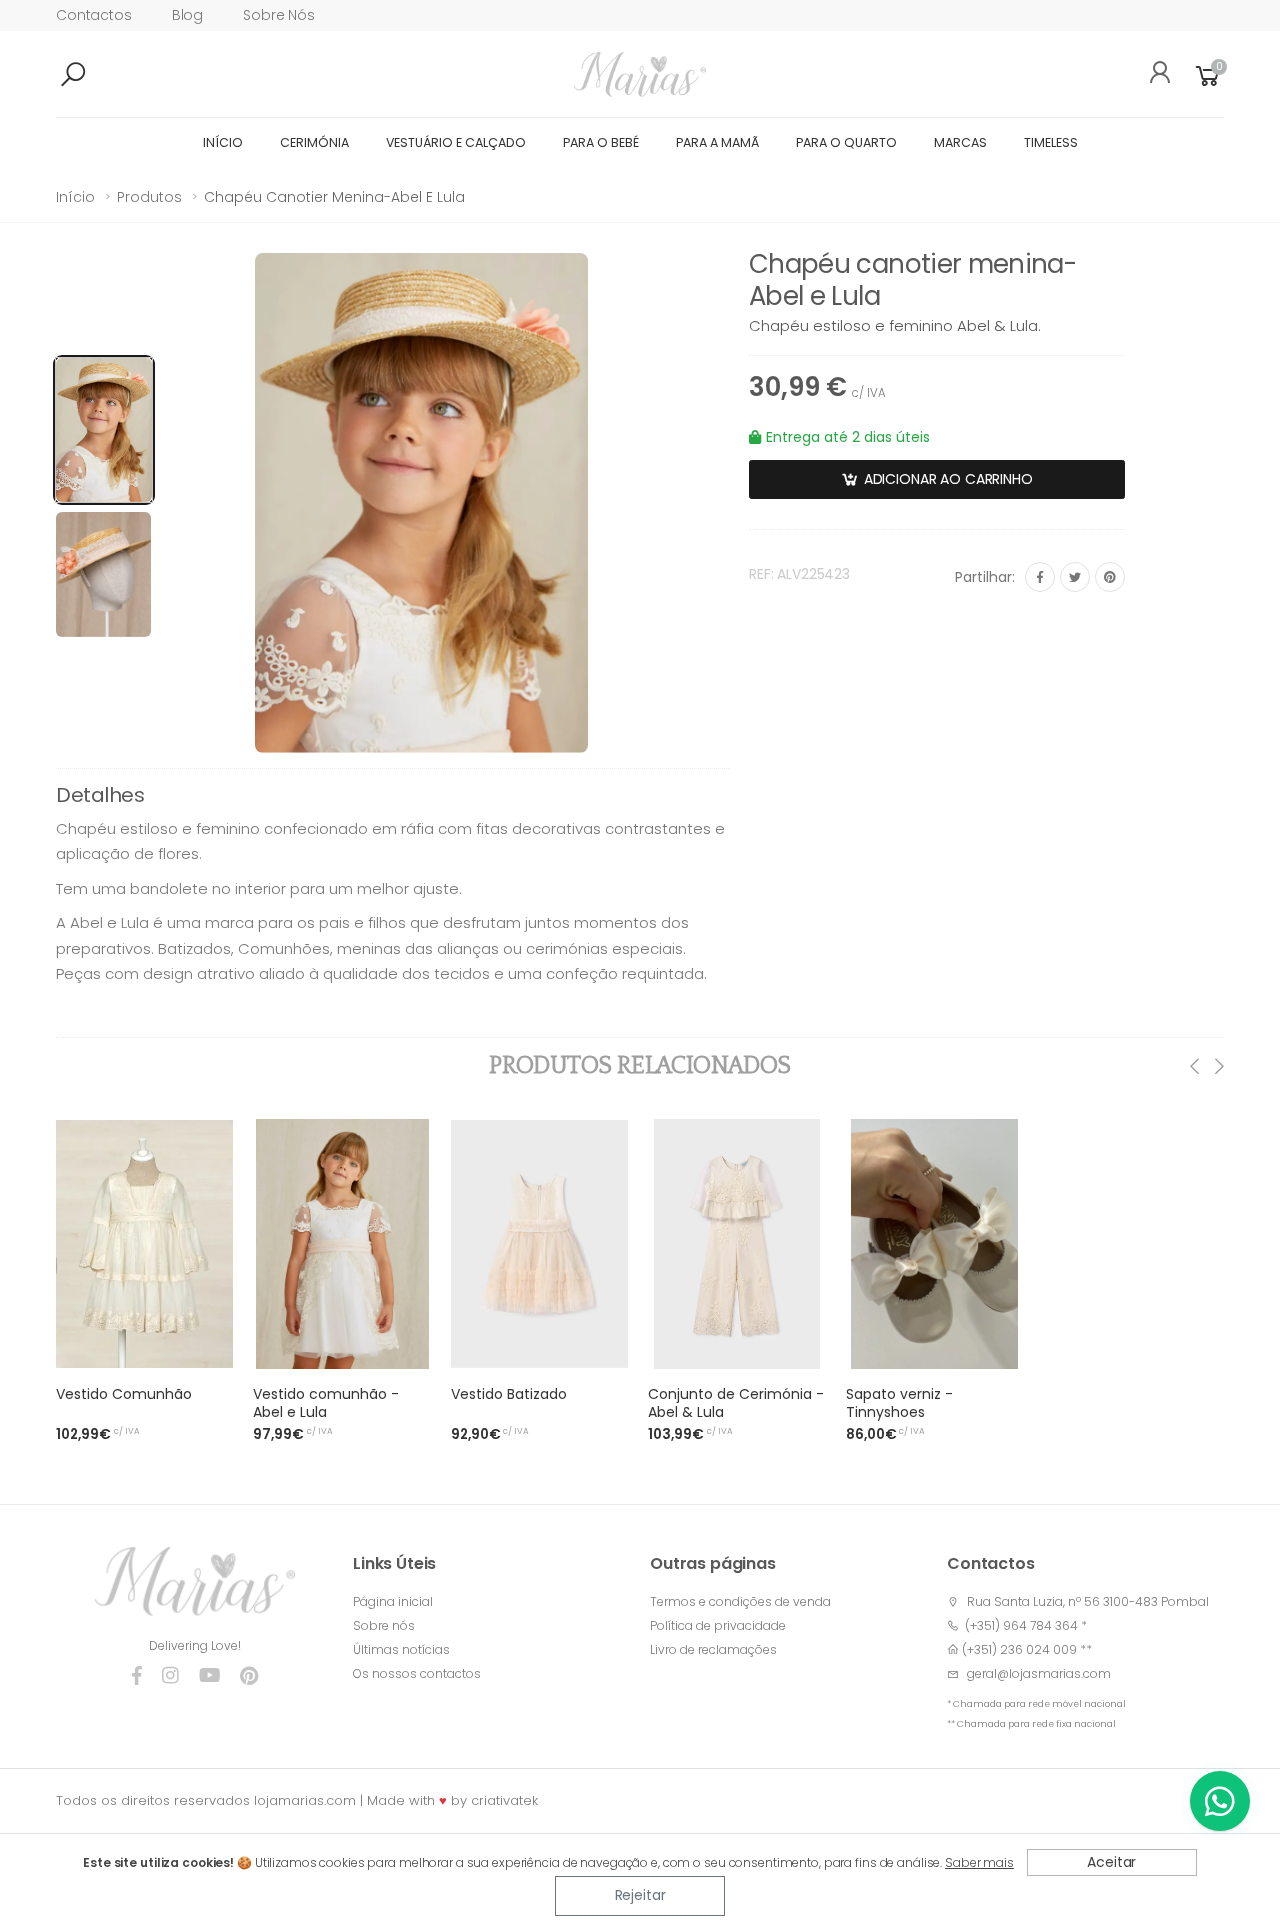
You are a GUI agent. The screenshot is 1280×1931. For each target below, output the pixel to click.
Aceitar (1111, 1862)
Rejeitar (640, 1895)
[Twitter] (1075, 577)
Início (223, 142)
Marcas (960, 142)
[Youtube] (209, 1675)
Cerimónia (314, 142)
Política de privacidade (718, 1625)
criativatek (504, 1800)
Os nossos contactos (417, 1673)
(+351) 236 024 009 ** (1027, 1649)
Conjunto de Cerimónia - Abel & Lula (736, 1403)
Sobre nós (279, 15)
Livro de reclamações (713, 1649)
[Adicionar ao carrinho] (206, 1348)
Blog (187, 15)
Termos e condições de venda (740, 1601)
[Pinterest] (1110, 577)
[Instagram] (170, 1675)
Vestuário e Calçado (456, 142)
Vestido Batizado (509, 1394)
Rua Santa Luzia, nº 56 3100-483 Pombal (1088, 1601)
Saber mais (979, 1862)
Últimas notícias (401, 1649)
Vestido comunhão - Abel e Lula (326, 1403)
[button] (106, 75)
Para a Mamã (717, 142)
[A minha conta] (1153, 75)
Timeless (1051, 142)
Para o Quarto (846, 142)
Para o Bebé (601, 142)
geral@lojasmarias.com (1039, 1673)
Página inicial (393, 1601)
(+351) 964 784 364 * (1023, 1625)
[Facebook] (1040, 577)
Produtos (149, 197)
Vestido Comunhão (124, 1394)
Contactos (94, 15)
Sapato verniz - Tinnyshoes (899, 1403)
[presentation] (1196, 1066)
